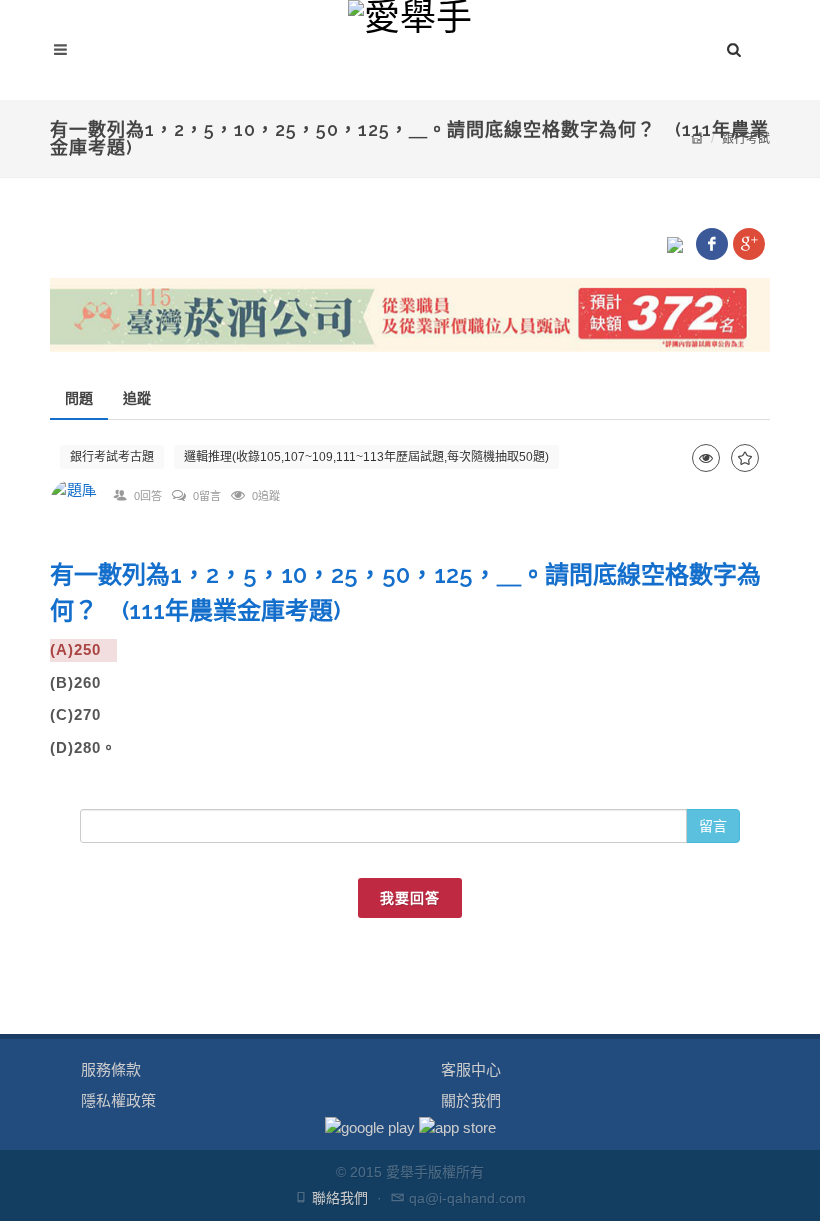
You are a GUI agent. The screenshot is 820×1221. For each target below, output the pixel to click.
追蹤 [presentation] (137, 398)
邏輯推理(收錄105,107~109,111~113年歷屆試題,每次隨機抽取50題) (366, 457)
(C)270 (83, 714)
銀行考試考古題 (112, 457)
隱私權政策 (118, 1100)
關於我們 (471, 1100)
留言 (713, 826)
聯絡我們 (340, 1198)
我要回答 (410, 898)
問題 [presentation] (79, 398)
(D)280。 (83, 747)
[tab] (79, 398)
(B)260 (83, 682)
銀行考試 (746, 139)
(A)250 (83, 649)
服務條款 (111, 1069)
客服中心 (471, 1069)
